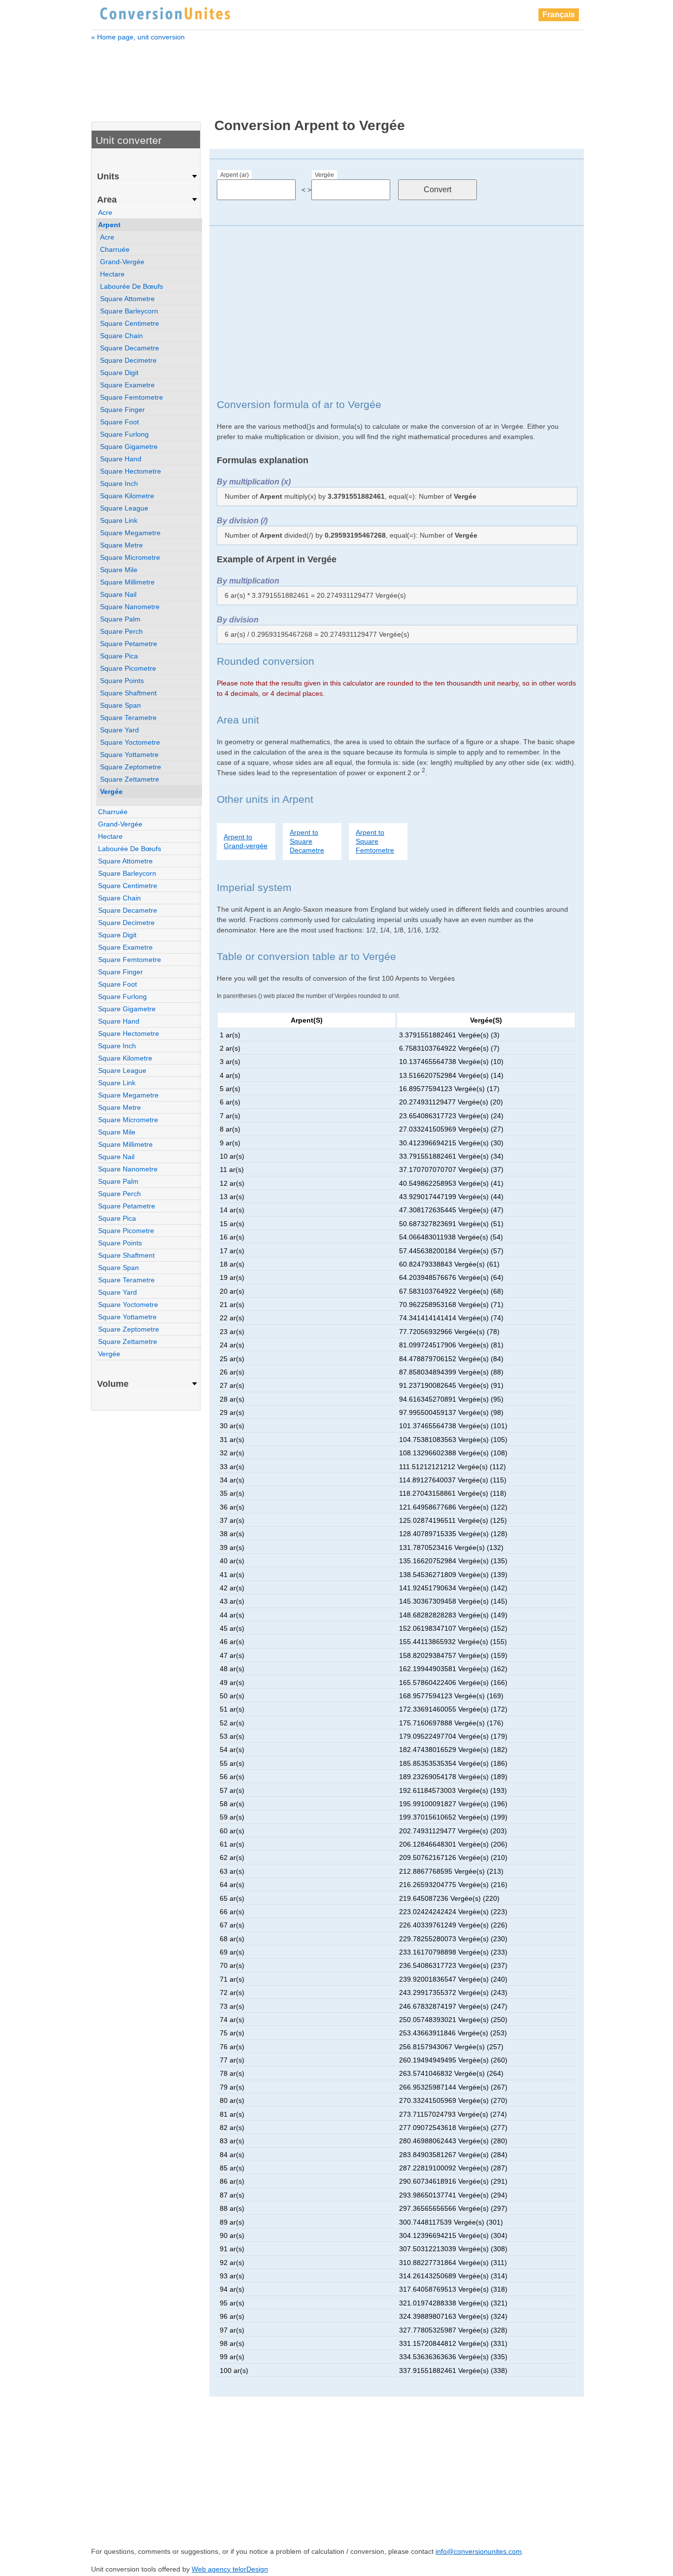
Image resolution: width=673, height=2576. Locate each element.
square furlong (124, 434)
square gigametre (129, 447)
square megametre (130, 533)
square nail (118, 594)
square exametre (127, 385)
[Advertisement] (337, 73)
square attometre (127, 299)
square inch (119, 483)
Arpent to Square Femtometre (375, 841)
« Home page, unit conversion (138, 37)
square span (120, 705)
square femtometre (132, 397)
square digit (119, 373)
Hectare (112, 274)
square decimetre (128, 360)
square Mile (119, 570)
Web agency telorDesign (230, 2569)
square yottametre (129, 755)
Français (559, 15)
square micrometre (130, 557)
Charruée (115, 249)
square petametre (129, 644)
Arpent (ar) (235, 175)
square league (124, 508)
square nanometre (130, 607)
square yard (119, 730)
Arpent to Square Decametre (307, 841)
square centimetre (130, 323)
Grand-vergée (122, 262)
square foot (119, 422)
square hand (121, 459)
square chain (121, 336)
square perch (121, 631)
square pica (119, 656)
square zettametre (130, 779)
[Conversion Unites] (165, 12)
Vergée (324, 175)
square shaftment (128, 693)
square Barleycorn (129, 311)
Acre (105, 212)
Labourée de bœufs (132, 286)
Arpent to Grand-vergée (246, 841)
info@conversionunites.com (479, 2551)
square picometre (128, 668)
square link (119, 520)
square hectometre (131, 471)
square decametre (130, 348)
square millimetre (127, 582)
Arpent (109, 225)
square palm (120, 619)
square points (122, 681)
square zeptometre (131, 767)
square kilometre (127, 496)
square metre (121, 545)
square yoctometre (130, 742)
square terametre (128, 718)
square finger (122, 410)
